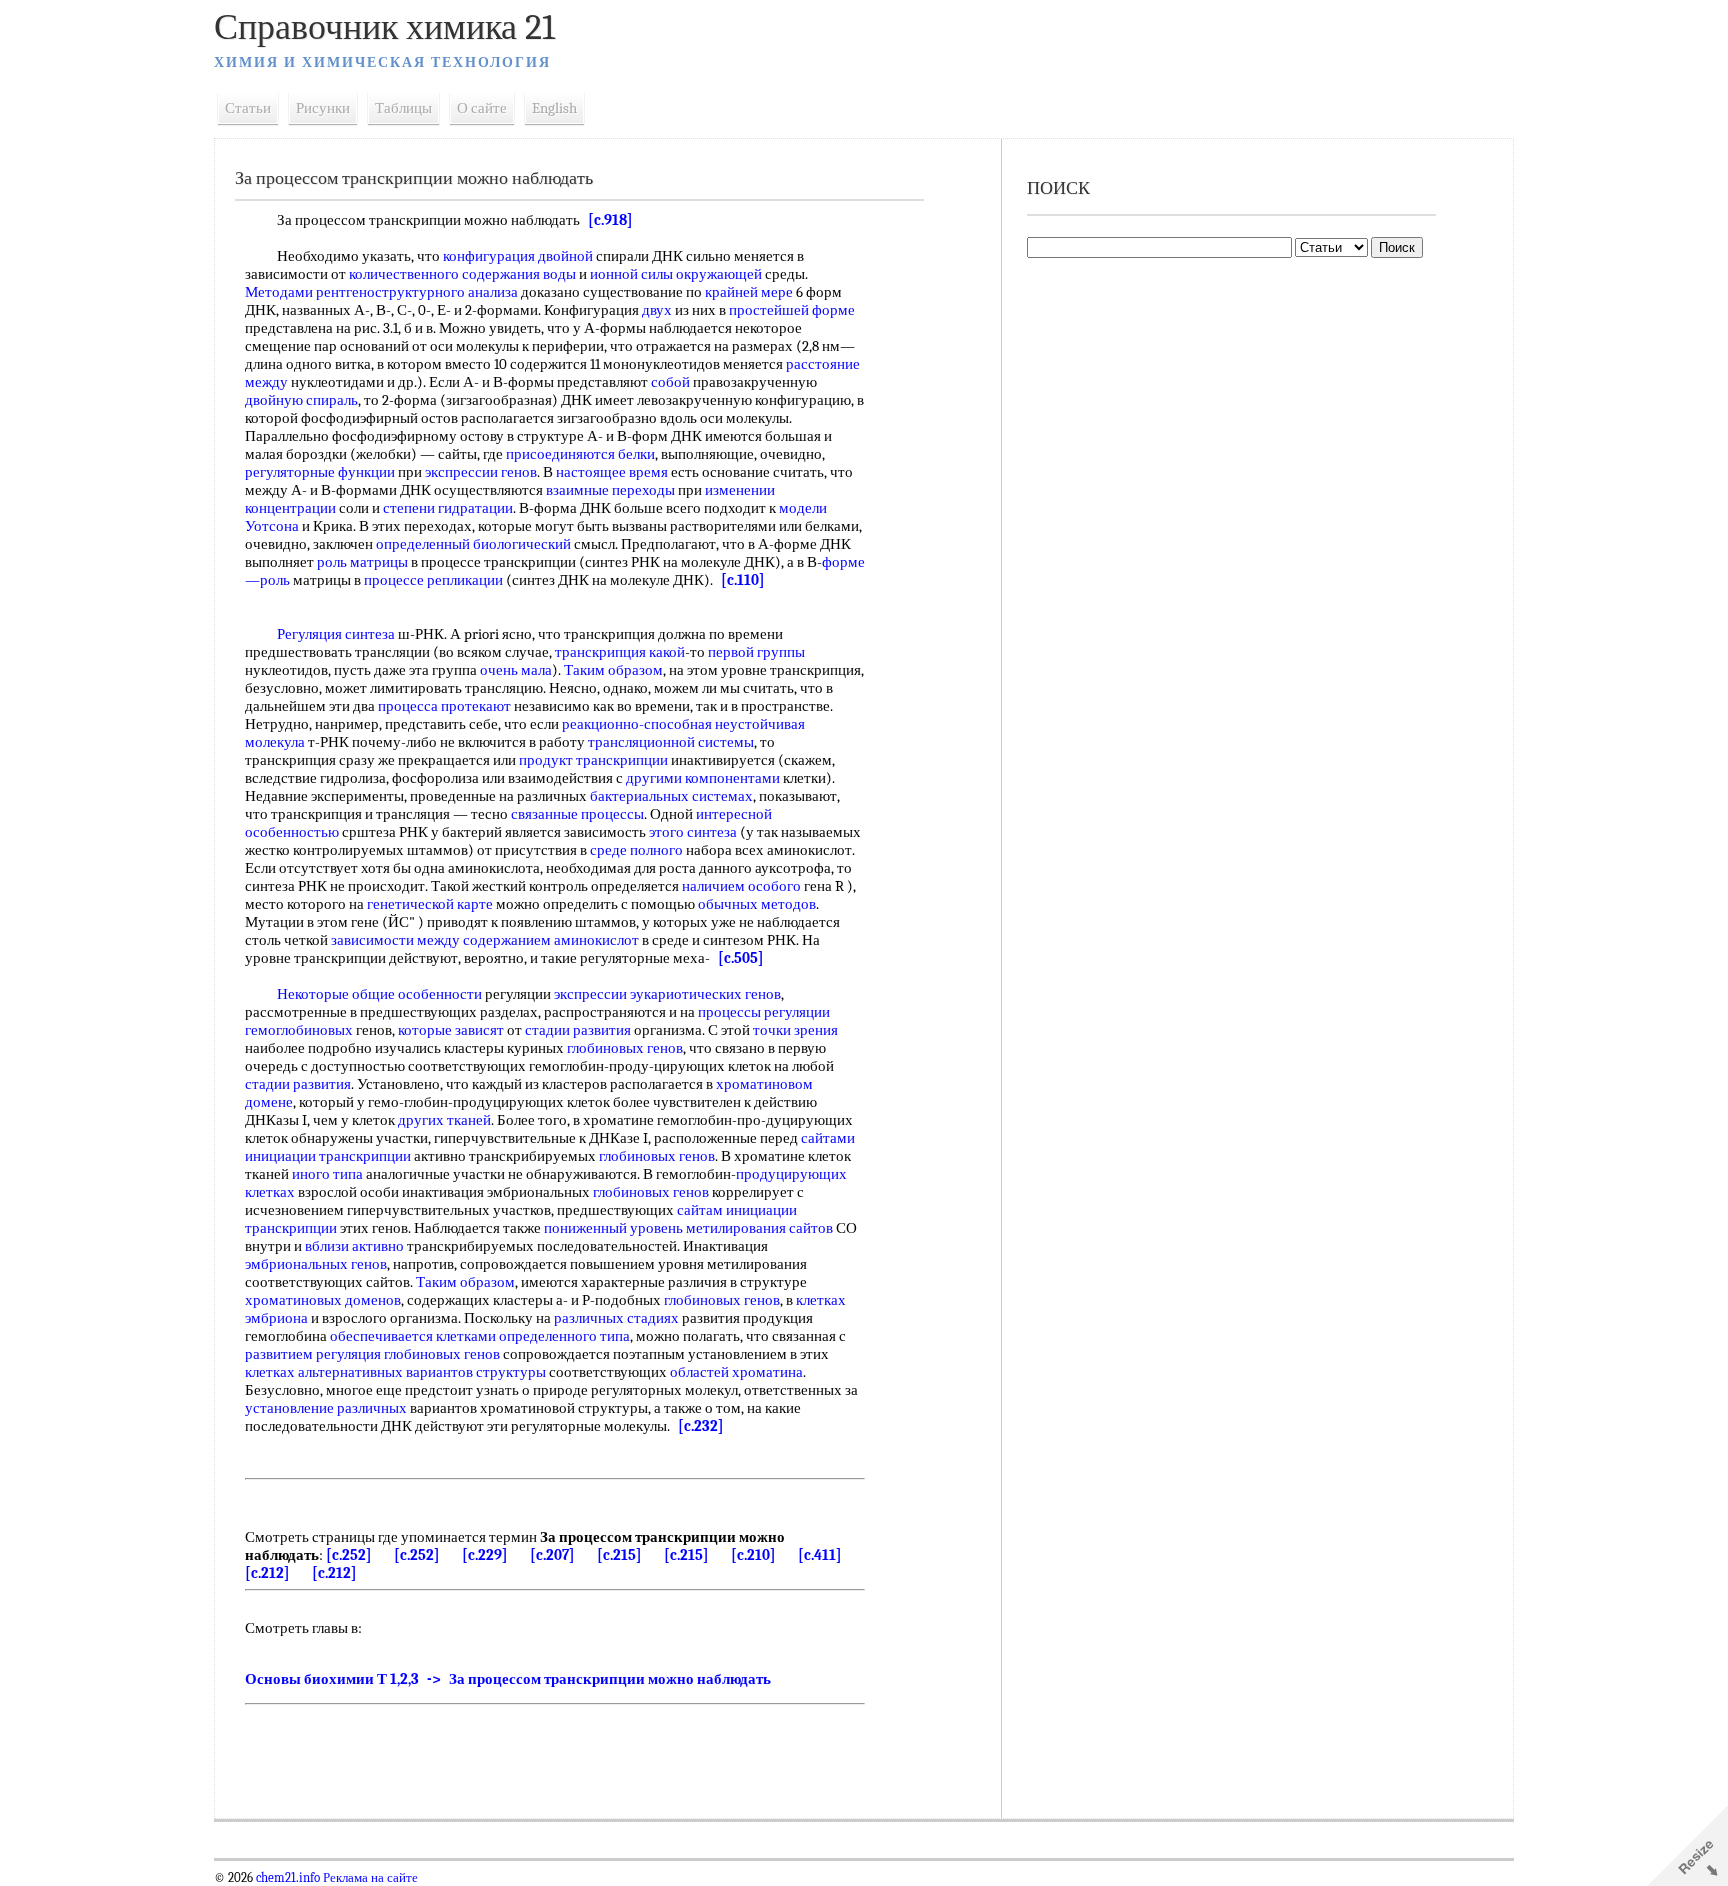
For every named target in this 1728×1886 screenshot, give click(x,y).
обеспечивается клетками (413, 1336)
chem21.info (288, 1878)
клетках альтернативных (324, 1372)
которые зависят (451, 1030)
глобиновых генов (625, 1048)
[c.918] (610, 220)
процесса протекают (444, 706)
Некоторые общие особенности (379, 994)
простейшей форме (792, 310)
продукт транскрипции (593, 760)
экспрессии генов (481, 472)
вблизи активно (354, 1246)
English (554, 108)
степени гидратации (448, 508)
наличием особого (741, 886)
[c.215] (619, 1555)
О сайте (482, 108)
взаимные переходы (610, 490)
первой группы (756, 652)
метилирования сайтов (759, 1228)
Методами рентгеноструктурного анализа (381, 292)
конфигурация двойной (518, 256)
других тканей (444, 1120)
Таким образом (613, 670)
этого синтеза (693, 832)
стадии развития (578, 1030)
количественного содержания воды (462, 274)
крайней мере (749, 292)
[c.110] (743, 580)
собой (670, 382)
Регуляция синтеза (336, 634)
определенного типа (564, 1336)
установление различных (326, 1408)
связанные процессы (577, 814)
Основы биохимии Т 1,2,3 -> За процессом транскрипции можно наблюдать (508, 1679)
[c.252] (349, 1555)
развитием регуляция (313, 1354)
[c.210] (753, 1555)
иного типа (327, 1174)
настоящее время (612, 472)
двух (657, 310)
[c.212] (267, 1573)
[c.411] (820, 1555)
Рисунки (323, 108)
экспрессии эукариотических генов (667, 994)
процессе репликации (433, 580)
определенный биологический (473, 544)
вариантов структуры (476, 1372)
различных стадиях (616, 1318)
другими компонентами (703, 778)
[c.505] (741, 958)
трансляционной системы (671, 742)
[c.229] (485, 1555)
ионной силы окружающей (676, 274)
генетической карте (430, 904)
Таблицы (403, 108)
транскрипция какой (620, 652)
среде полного (636, 850)
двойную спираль (301, 400)
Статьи (248, 108)
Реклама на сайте (369, 1878)
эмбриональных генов (316, 1264)
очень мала (516, 670)
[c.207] (552, 1555)
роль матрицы (362, 562)
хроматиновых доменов (323, 1300)
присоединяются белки (580, 454)
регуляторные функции (320, 472)
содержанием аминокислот (551, 940)
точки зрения (795, 1030)
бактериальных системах (671, 796)
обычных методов (757, 904)
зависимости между (395, 940)
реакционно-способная (637, 724)
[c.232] (701, 1426)
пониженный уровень (613, 1228)
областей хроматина (736, 1372)
